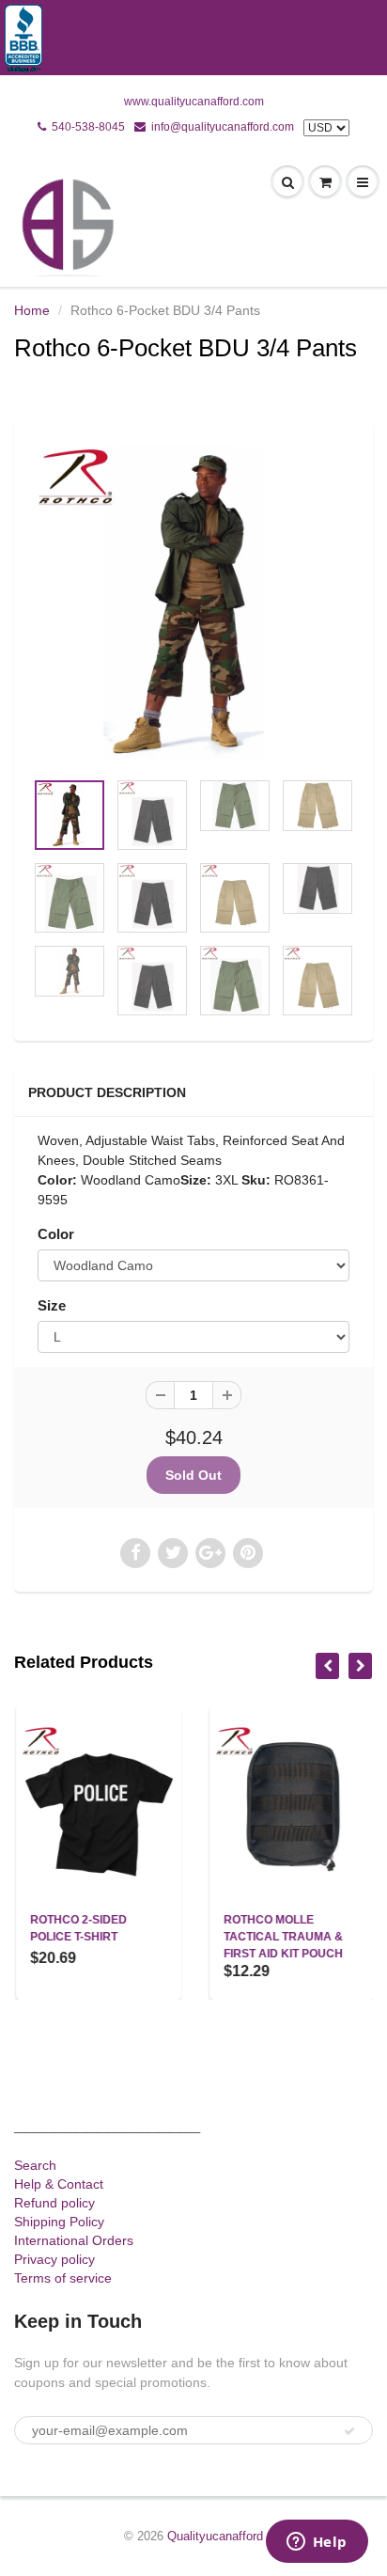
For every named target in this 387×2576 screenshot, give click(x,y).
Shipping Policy (59, 2222)
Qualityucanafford (215, 2536)
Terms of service (63, 2278)
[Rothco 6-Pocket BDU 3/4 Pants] (193, 604)
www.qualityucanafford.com (194, 102)
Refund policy (54, 2203)
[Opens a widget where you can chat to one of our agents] (317, 2543)
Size (52, 1305)
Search (35, 2165)
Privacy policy (54, 2259)
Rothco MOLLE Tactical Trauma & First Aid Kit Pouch (281, 1937)
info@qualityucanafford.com (223, 127)
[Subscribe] (349, 2431)
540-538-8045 (88, 127)
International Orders (74, 2240)
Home (32, 310)
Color (56, 1234)
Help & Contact (59, 2184)
